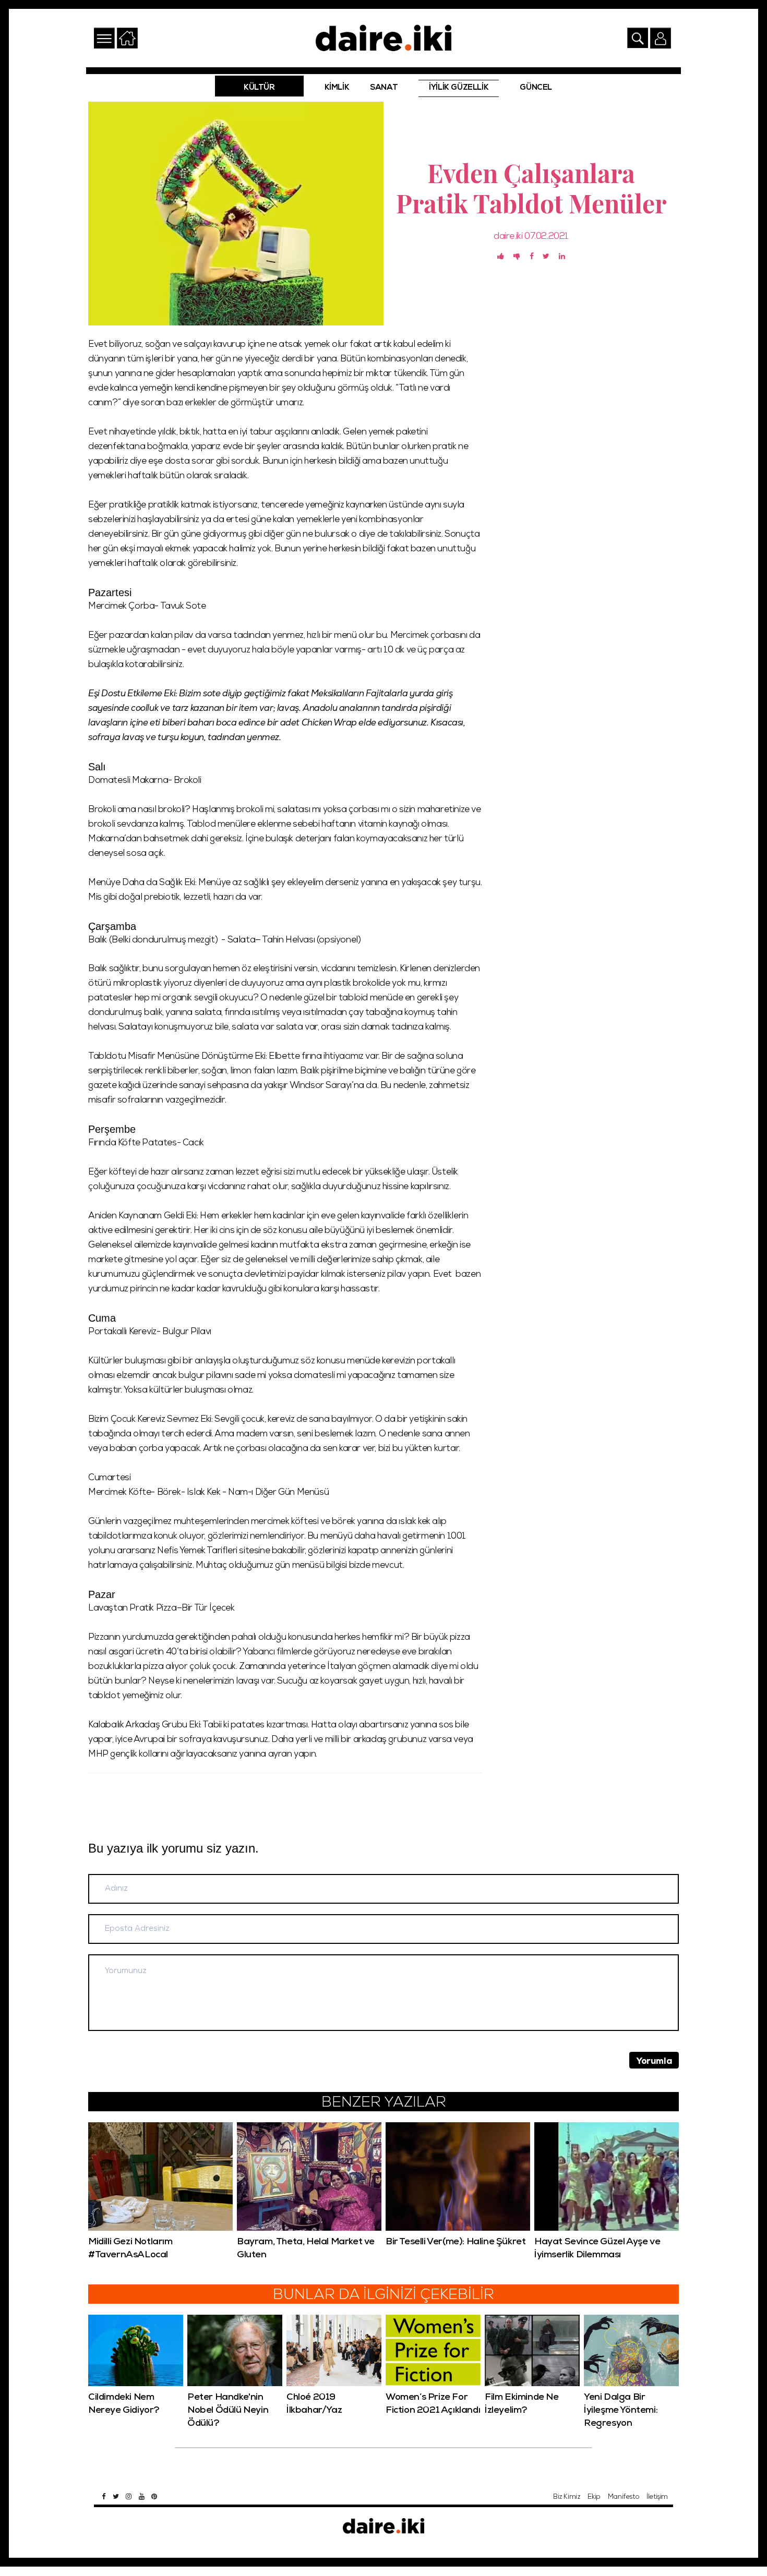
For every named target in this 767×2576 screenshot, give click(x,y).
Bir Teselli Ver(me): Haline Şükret (456, 2242)
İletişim (657, 2498)
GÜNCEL (536, 88)
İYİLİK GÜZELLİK (459, 88)
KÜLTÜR (259, 88)
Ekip (594, 2498)
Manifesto (624, 2498)
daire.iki (508, 237)
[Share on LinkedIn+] (562, 257)
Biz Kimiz (567, 2498)
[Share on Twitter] (546, 257)
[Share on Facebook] (532, 257)
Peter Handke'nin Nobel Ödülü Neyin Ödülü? (228, 2411)
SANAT (384, 88)
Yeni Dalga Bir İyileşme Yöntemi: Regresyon (621, 2411)
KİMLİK (337, 88)
